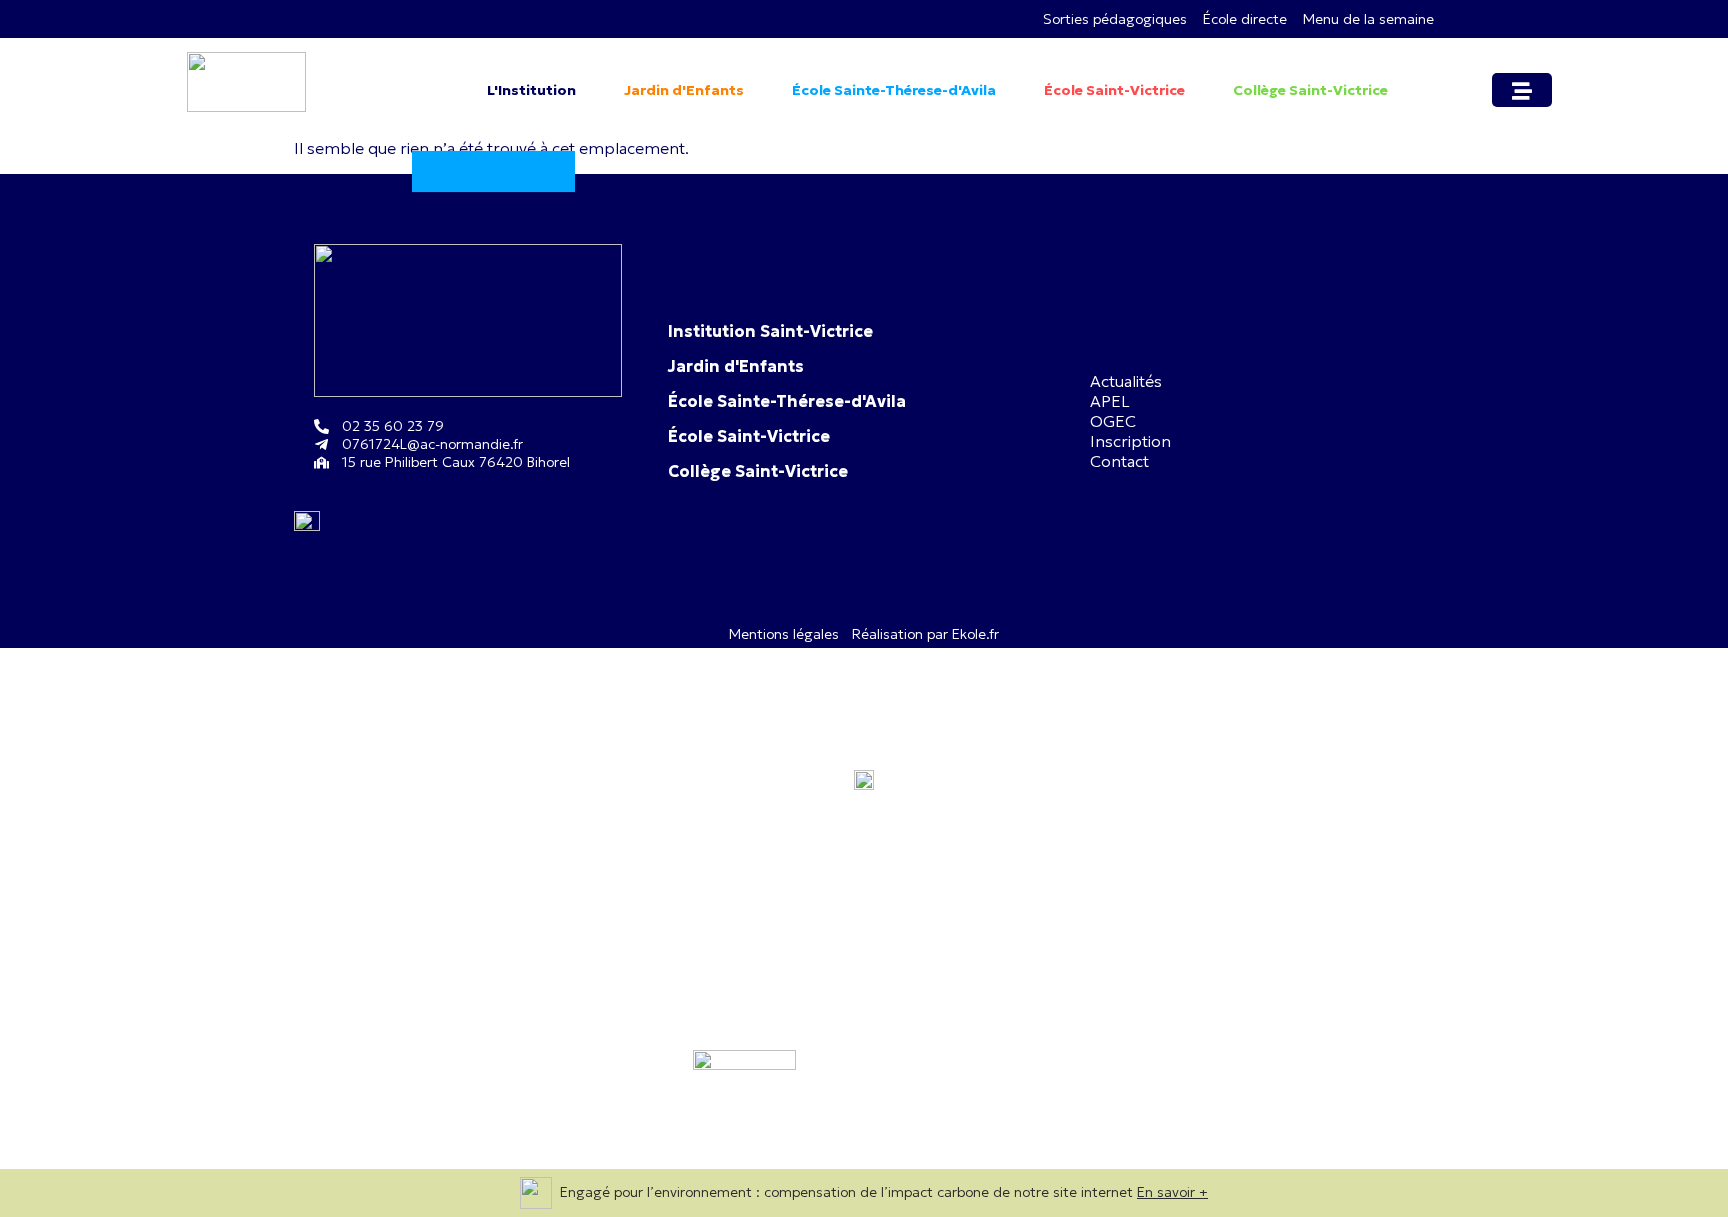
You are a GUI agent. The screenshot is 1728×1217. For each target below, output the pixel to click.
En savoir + (1172, 1192)
